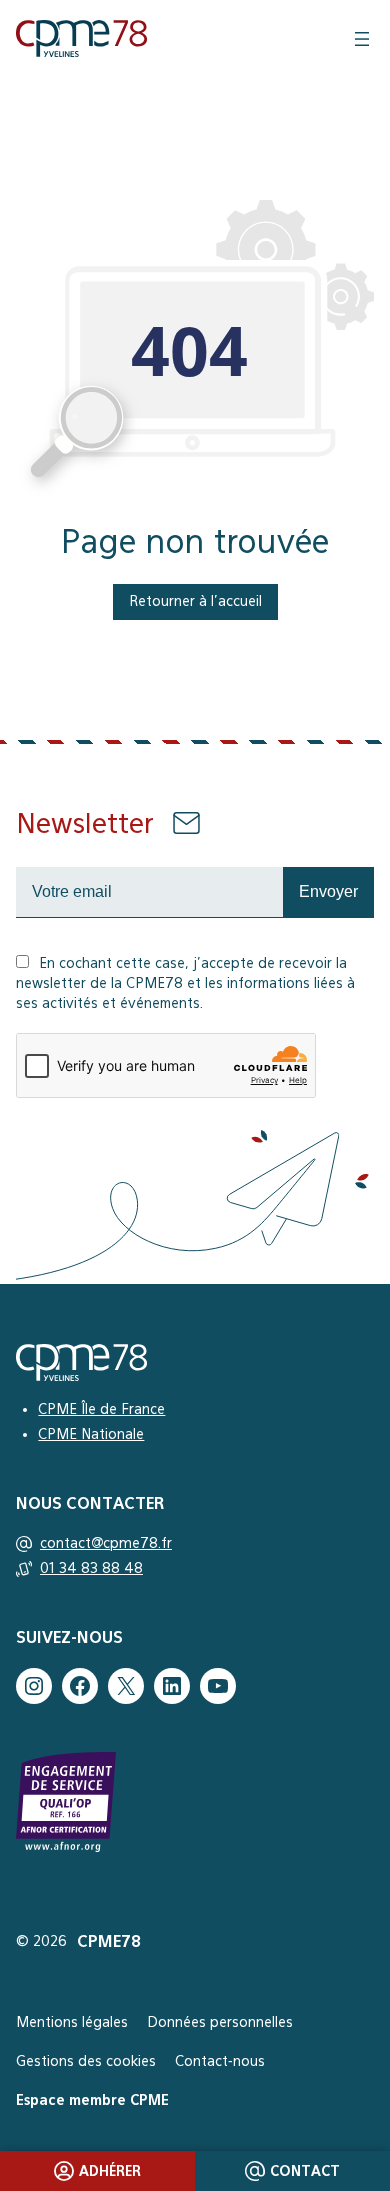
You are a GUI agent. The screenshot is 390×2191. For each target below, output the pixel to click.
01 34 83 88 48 (91, 1568)
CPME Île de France (101, 1409)
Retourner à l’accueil (195, 601)
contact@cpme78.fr (106, 1543)
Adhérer (110, 2171)
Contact (305, 2171)
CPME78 (109, 1941)
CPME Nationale (91, 1434)
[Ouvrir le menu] (362, 39)
